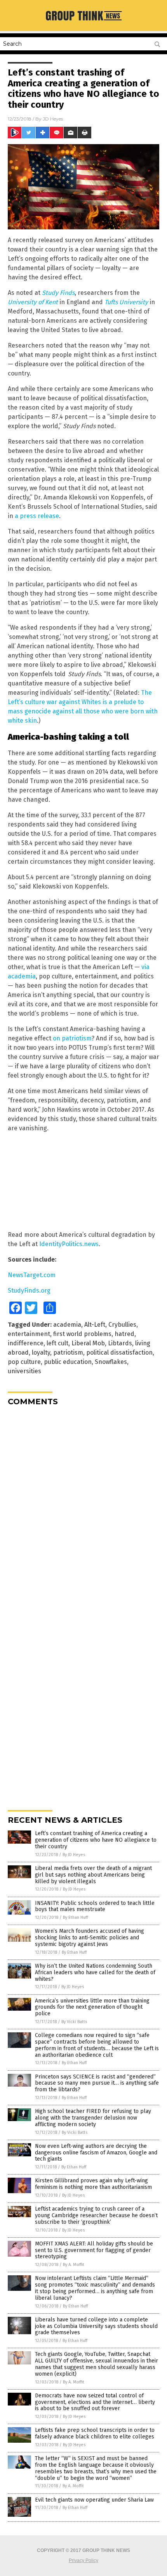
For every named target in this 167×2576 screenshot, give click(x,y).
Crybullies (122, 1325)
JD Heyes (53, 119)
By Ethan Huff (75, 1917)
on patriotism (72, 1038)
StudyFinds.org (29, 1291)
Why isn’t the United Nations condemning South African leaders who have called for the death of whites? (95, 1972)
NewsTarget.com (32, 1275)
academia (67, 1325)
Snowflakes (111, 1362)
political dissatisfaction (119, 1353)
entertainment (29, 1334)
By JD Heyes (74, 1855)
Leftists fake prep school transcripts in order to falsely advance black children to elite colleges (95, 2433)
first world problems (82, 1334)
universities (24, 1371)
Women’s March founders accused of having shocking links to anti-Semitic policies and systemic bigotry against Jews (90, 1938)
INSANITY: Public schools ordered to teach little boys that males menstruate (95, 1906)
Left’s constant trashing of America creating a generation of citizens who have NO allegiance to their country (96, 1840)
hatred (124, 1334)
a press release (37, 516)
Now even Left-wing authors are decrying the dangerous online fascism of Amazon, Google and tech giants (96, 2153)
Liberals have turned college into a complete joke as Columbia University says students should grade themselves (96, 2326)
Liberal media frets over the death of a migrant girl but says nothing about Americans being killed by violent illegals (93, 1875)
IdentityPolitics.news (69, 1244)
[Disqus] (83, 1509)
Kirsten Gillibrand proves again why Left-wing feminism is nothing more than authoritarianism (93, 2184)
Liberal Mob (88, 1343)
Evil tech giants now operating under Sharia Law (94, 2500)
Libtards (120, 1343)
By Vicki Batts (74, 2022)
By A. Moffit (74, 2265)
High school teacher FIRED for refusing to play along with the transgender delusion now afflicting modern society (93, 2118)
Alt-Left (95, 1325)
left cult (57, 1343)
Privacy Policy (83, 2561)
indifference (26, 1343)
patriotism (68, 1353)
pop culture (24, 1362)
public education (68, 1362)
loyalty (41, 1353)
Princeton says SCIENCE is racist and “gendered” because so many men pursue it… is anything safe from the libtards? (97, 2083)
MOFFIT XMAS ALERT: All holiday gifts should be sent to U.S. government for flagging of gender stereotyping (94, 2250)
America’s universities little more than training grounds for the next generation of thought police (92, 2007)
